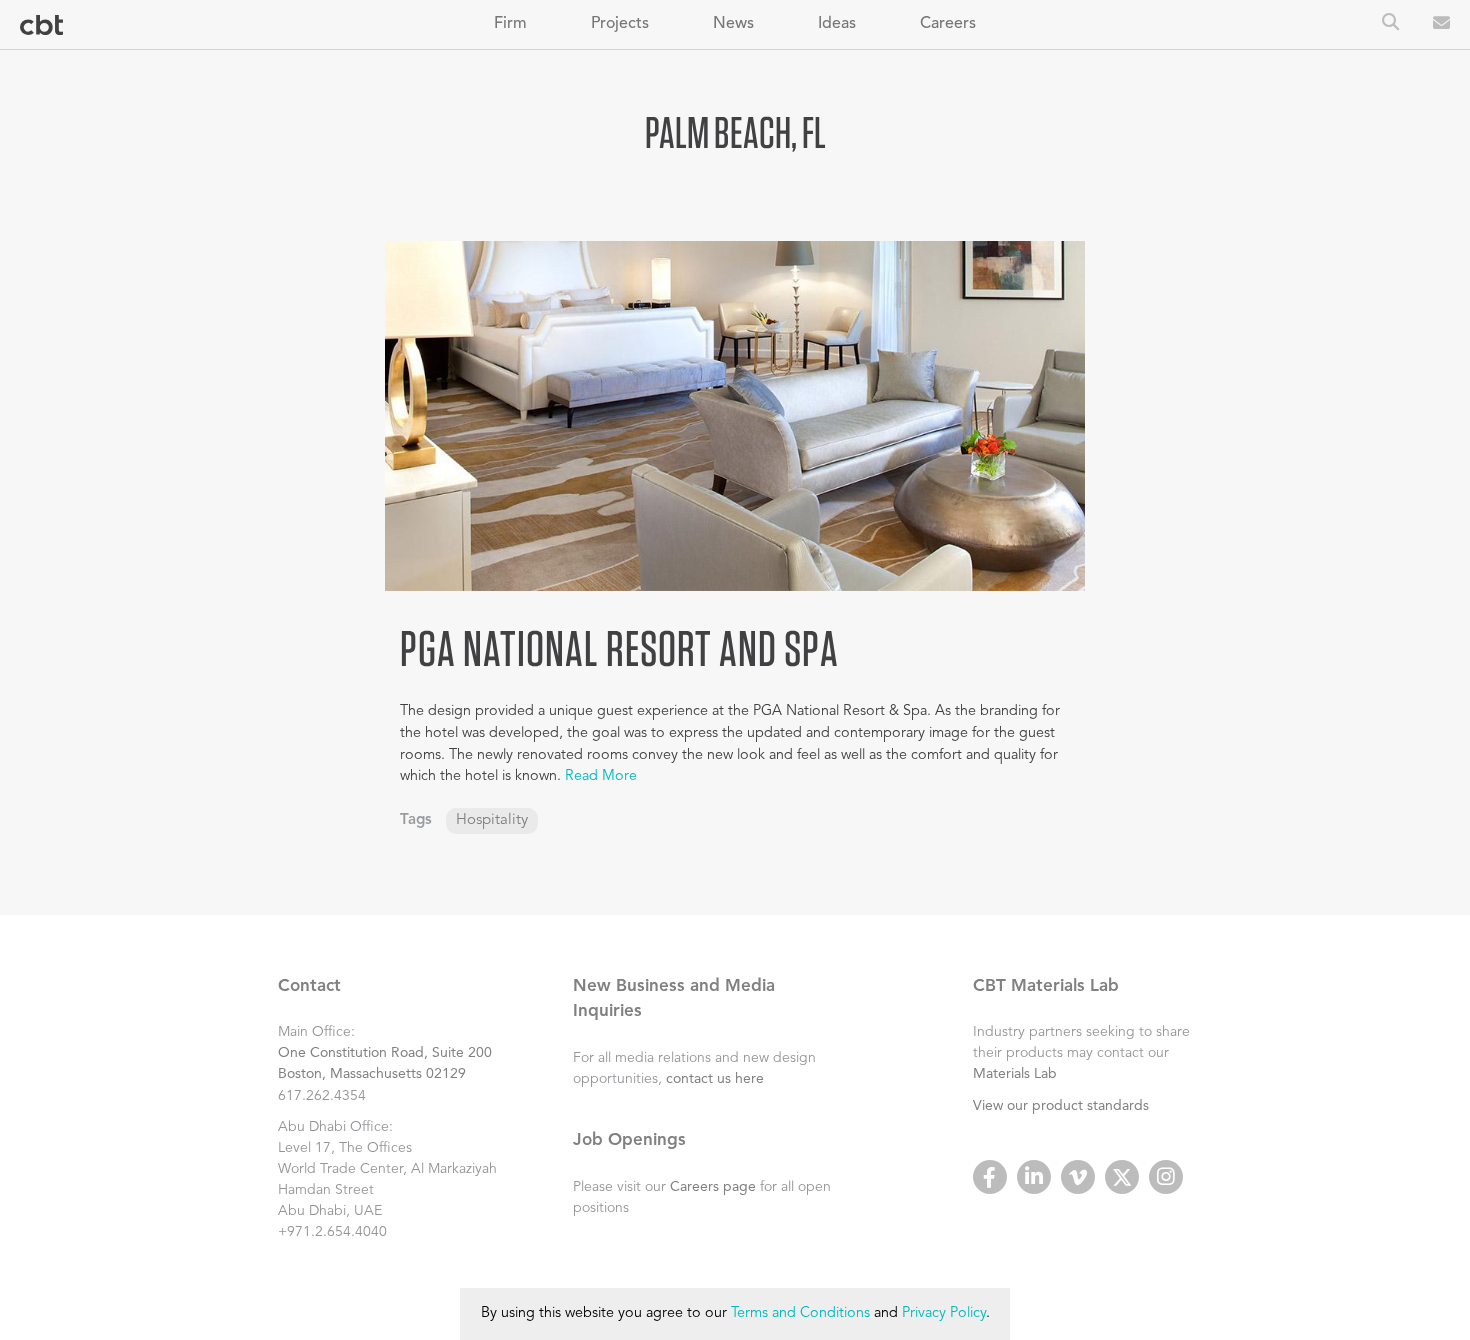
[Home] (41, 25)
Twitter (1122, 1177)
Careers (948, 24)
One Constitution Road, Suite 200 (385, 1053)
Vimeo (1078, 1177)
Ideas (837, 24)
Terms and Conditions (800, 1313)
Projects (620, 24)
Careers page (713, 1187)
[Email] (1441, 25)
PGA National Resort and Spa (619, 648)
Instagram (1166, 1177)
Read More (601, 776)
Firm (510, 24)
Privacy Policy (944, 1313)
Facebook (990, 1177)
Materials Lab (1015, 1074)
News (733, 24)
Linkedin (1034, 1177)
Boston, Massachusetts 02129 (372, 1074)
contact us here (715, 1079)
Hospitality (492, 820)
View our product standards (1061, 1106)
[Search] (1390, 24)
